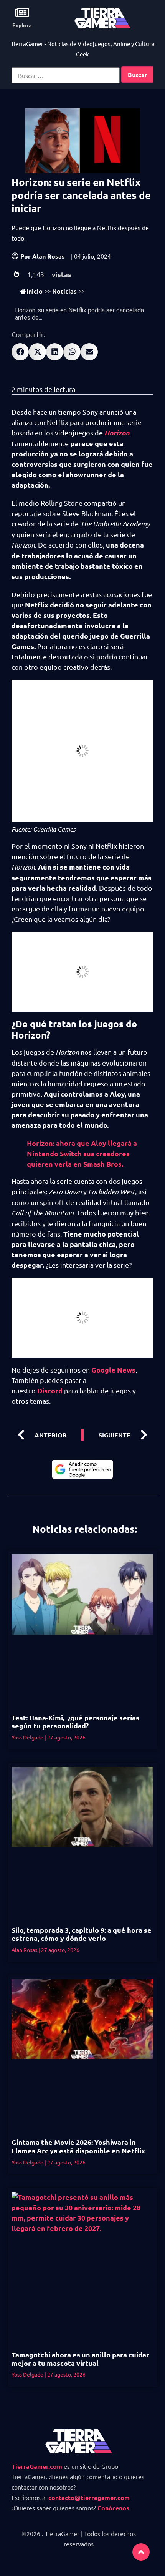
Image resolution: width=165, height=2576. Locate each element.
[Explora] (22, 12)
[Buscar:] (66, 75)
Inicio (35, 291)
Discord (50, 1390)
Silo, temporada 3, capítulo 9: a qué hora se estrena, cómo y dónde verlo (82, 1934)
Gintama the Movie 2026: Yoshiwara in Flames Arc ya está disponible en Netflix (78, 2146)
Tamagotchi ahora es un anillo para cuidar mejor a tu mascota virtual (80, 2359)
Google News (113, 1370)
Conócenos (113, 2508)
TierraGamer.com (37, 2466)
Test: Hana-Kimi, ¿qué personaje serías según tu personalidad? (75, 1722)
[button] (20, 352)
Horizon (117, 433)
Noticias (64, 291)
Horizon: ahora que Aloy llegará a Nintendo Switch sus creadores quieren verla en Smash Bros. (82, 1153)
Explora (22, 25)
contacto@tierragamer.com (89, 2497)
